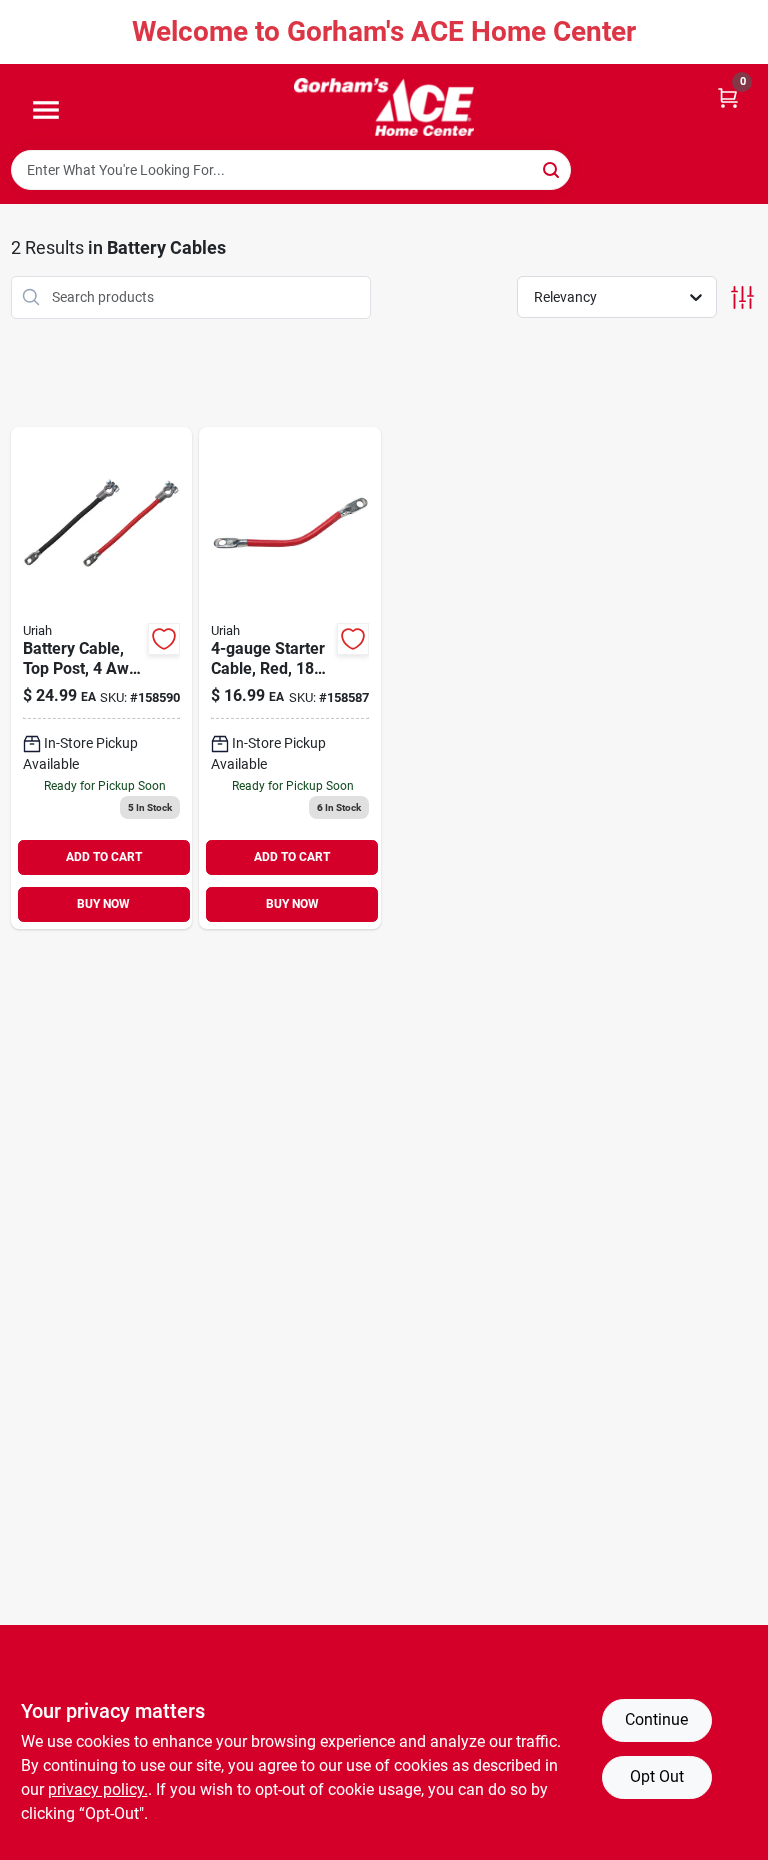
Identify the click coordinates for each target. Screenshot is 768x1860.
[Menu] (46, 111)
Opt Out (657, 1776)
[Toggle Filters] (742, 297)
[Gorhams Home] (384, 107)
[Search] (552, 168)
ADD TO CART (104, 857)
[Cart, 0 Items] (728, 96)
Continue (656, 1719)
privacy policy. (98, 1789)
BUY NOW (103, 904)
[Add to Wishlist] (164, 639)
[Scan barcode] (596, 170)
